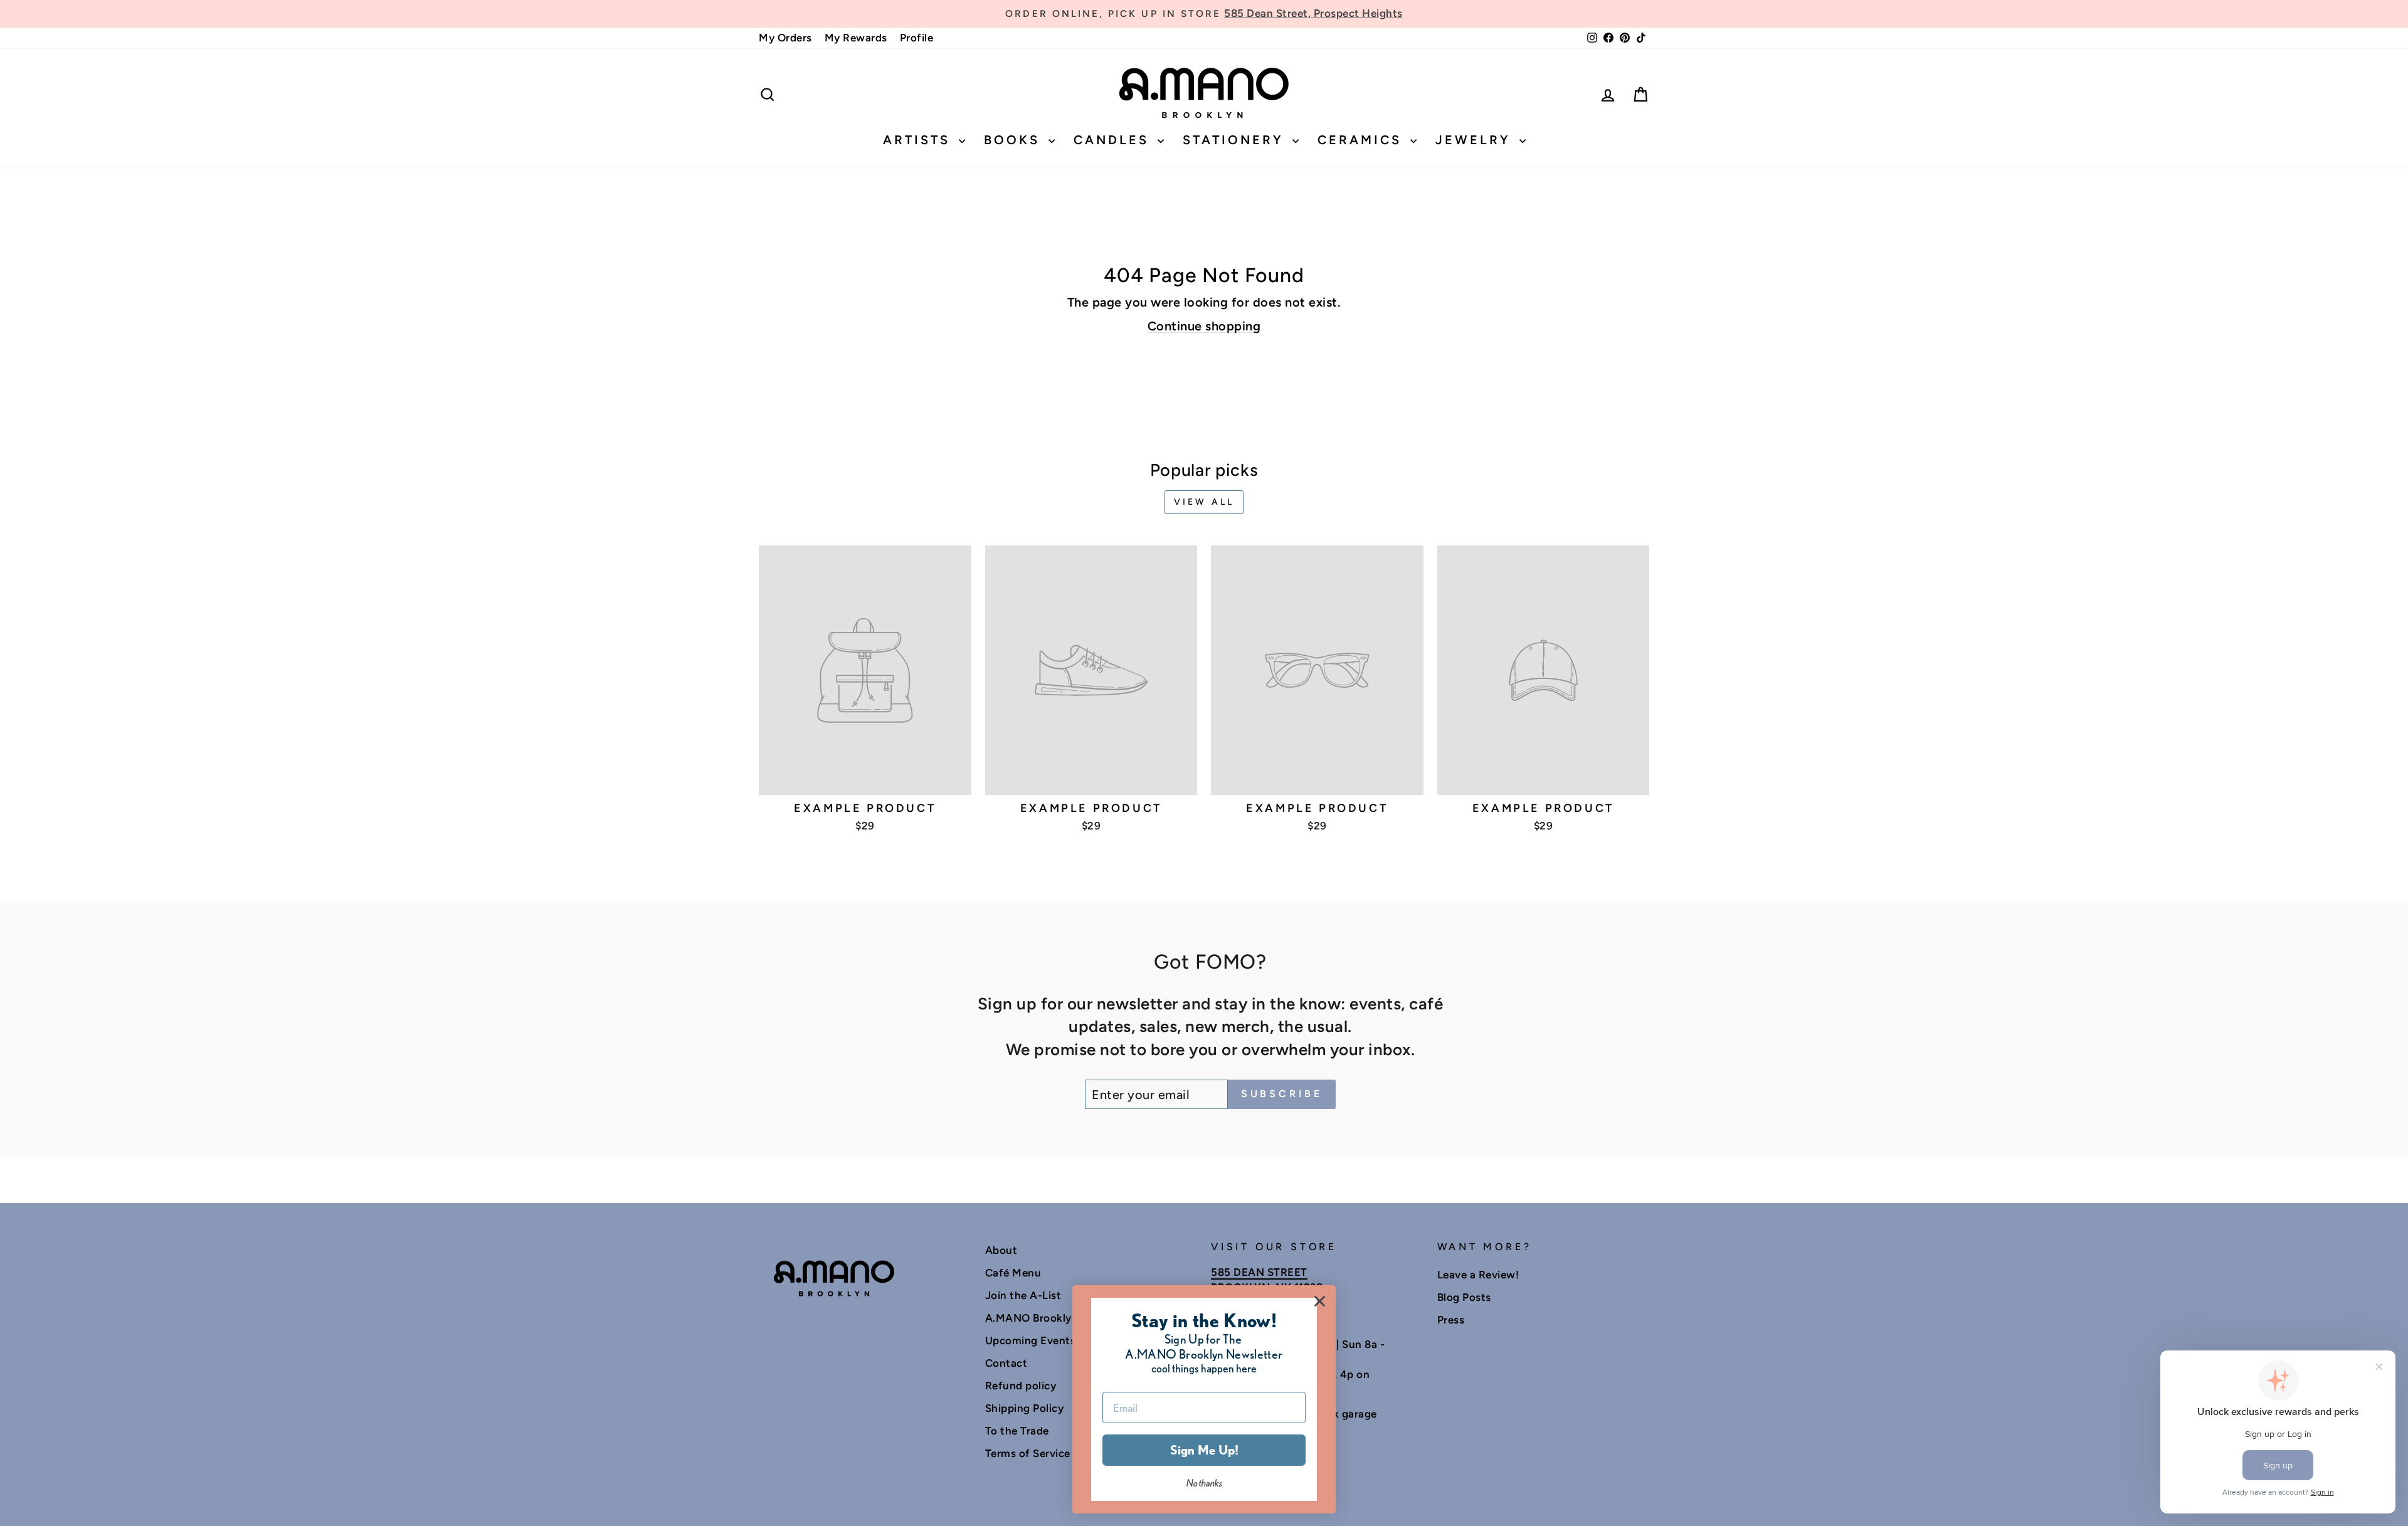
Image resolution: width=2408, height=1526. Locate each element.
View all (1204, 502)
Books (1015, 140)
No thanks (1204, 1483)
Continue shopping (1204, 326)
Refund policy (1021, 1386)
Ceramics (1362, 140)
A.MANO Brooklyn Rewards (1055, 1318)
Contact (1006, 1363)
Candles (1114, 140)
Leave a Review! (1478, 1275)
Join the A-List (1023, 1295)
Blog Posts (1464, 1297)
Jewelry (1476, 140)
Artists (919, 140)
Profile (917, 38)
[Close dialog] (1320, 1301)
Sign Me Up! (1204, 1450)
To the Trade (1017, 1431)
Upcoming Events (1031, 1340)
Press (1451, 1320)
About (1001, 1250)
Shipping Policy (1025, 1408)
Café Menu (1013, 1273)
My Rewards (856, 38)
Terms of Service (1028, 1453)
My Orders (785, 38)
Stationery (1236, 140)
